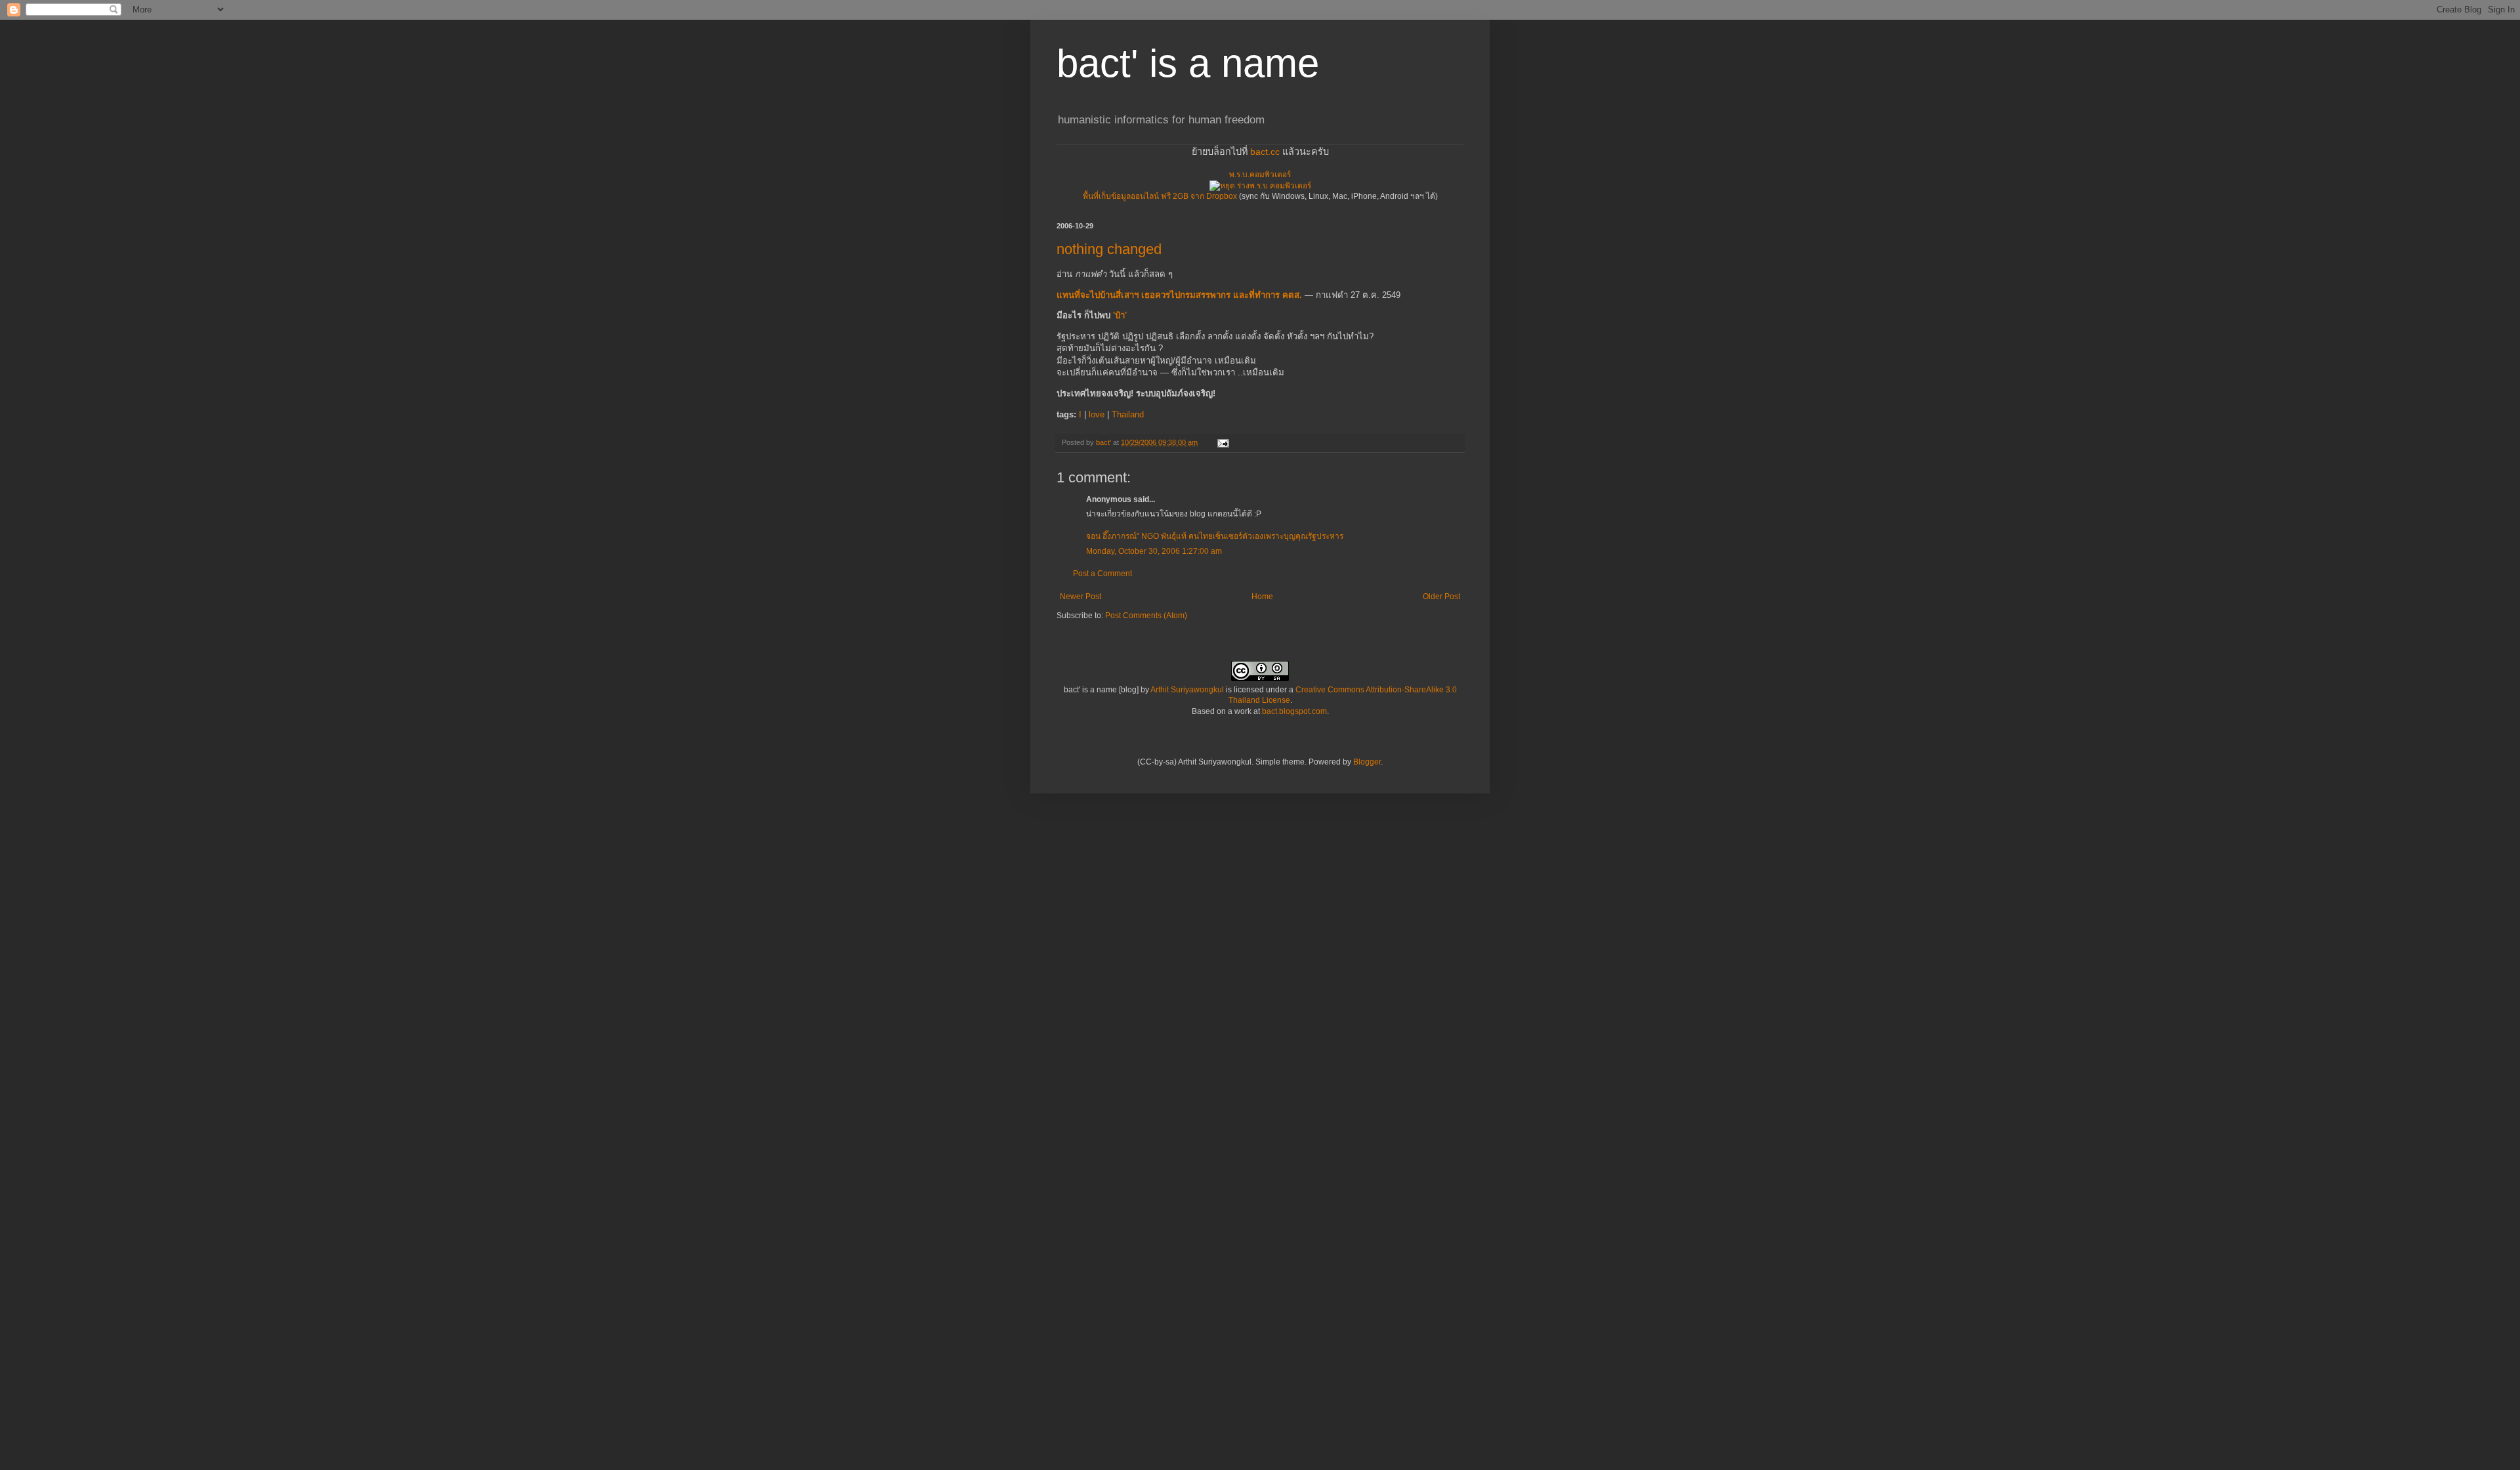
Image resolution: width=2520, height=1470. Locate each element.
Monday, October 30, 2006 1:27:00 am (1154, 551)
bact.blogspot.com (1294, 711)
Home (1262, 597)
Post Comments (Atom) (1146, 616)
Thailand (1128, 414)
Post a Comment (1102, 574)
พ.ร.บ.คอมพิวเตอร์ (1260, 175)
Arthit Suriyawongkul (1187, 690)
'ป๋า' (1120, 315)
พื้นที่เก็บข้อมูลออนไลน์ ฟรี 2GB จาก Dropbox (1160, 196)
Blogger (1367, 762)
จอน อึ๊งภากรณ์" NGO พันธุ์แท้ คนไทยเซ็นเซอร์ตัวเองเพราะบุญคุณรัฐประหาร (1215, 536)
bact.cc (1265, 152)
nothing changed (1109, 249)
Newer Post (1081, 597)
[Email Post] (1223, 442)
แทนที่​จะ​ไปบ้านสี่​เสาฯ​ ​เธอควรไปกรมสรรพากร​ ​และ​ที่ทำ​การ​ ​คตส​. (1179, 295)
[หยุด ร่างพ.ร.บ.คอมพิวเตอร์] (1260, 186)
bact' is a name (1188, 63)
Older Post (1441, 597)
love (1097, 414)
